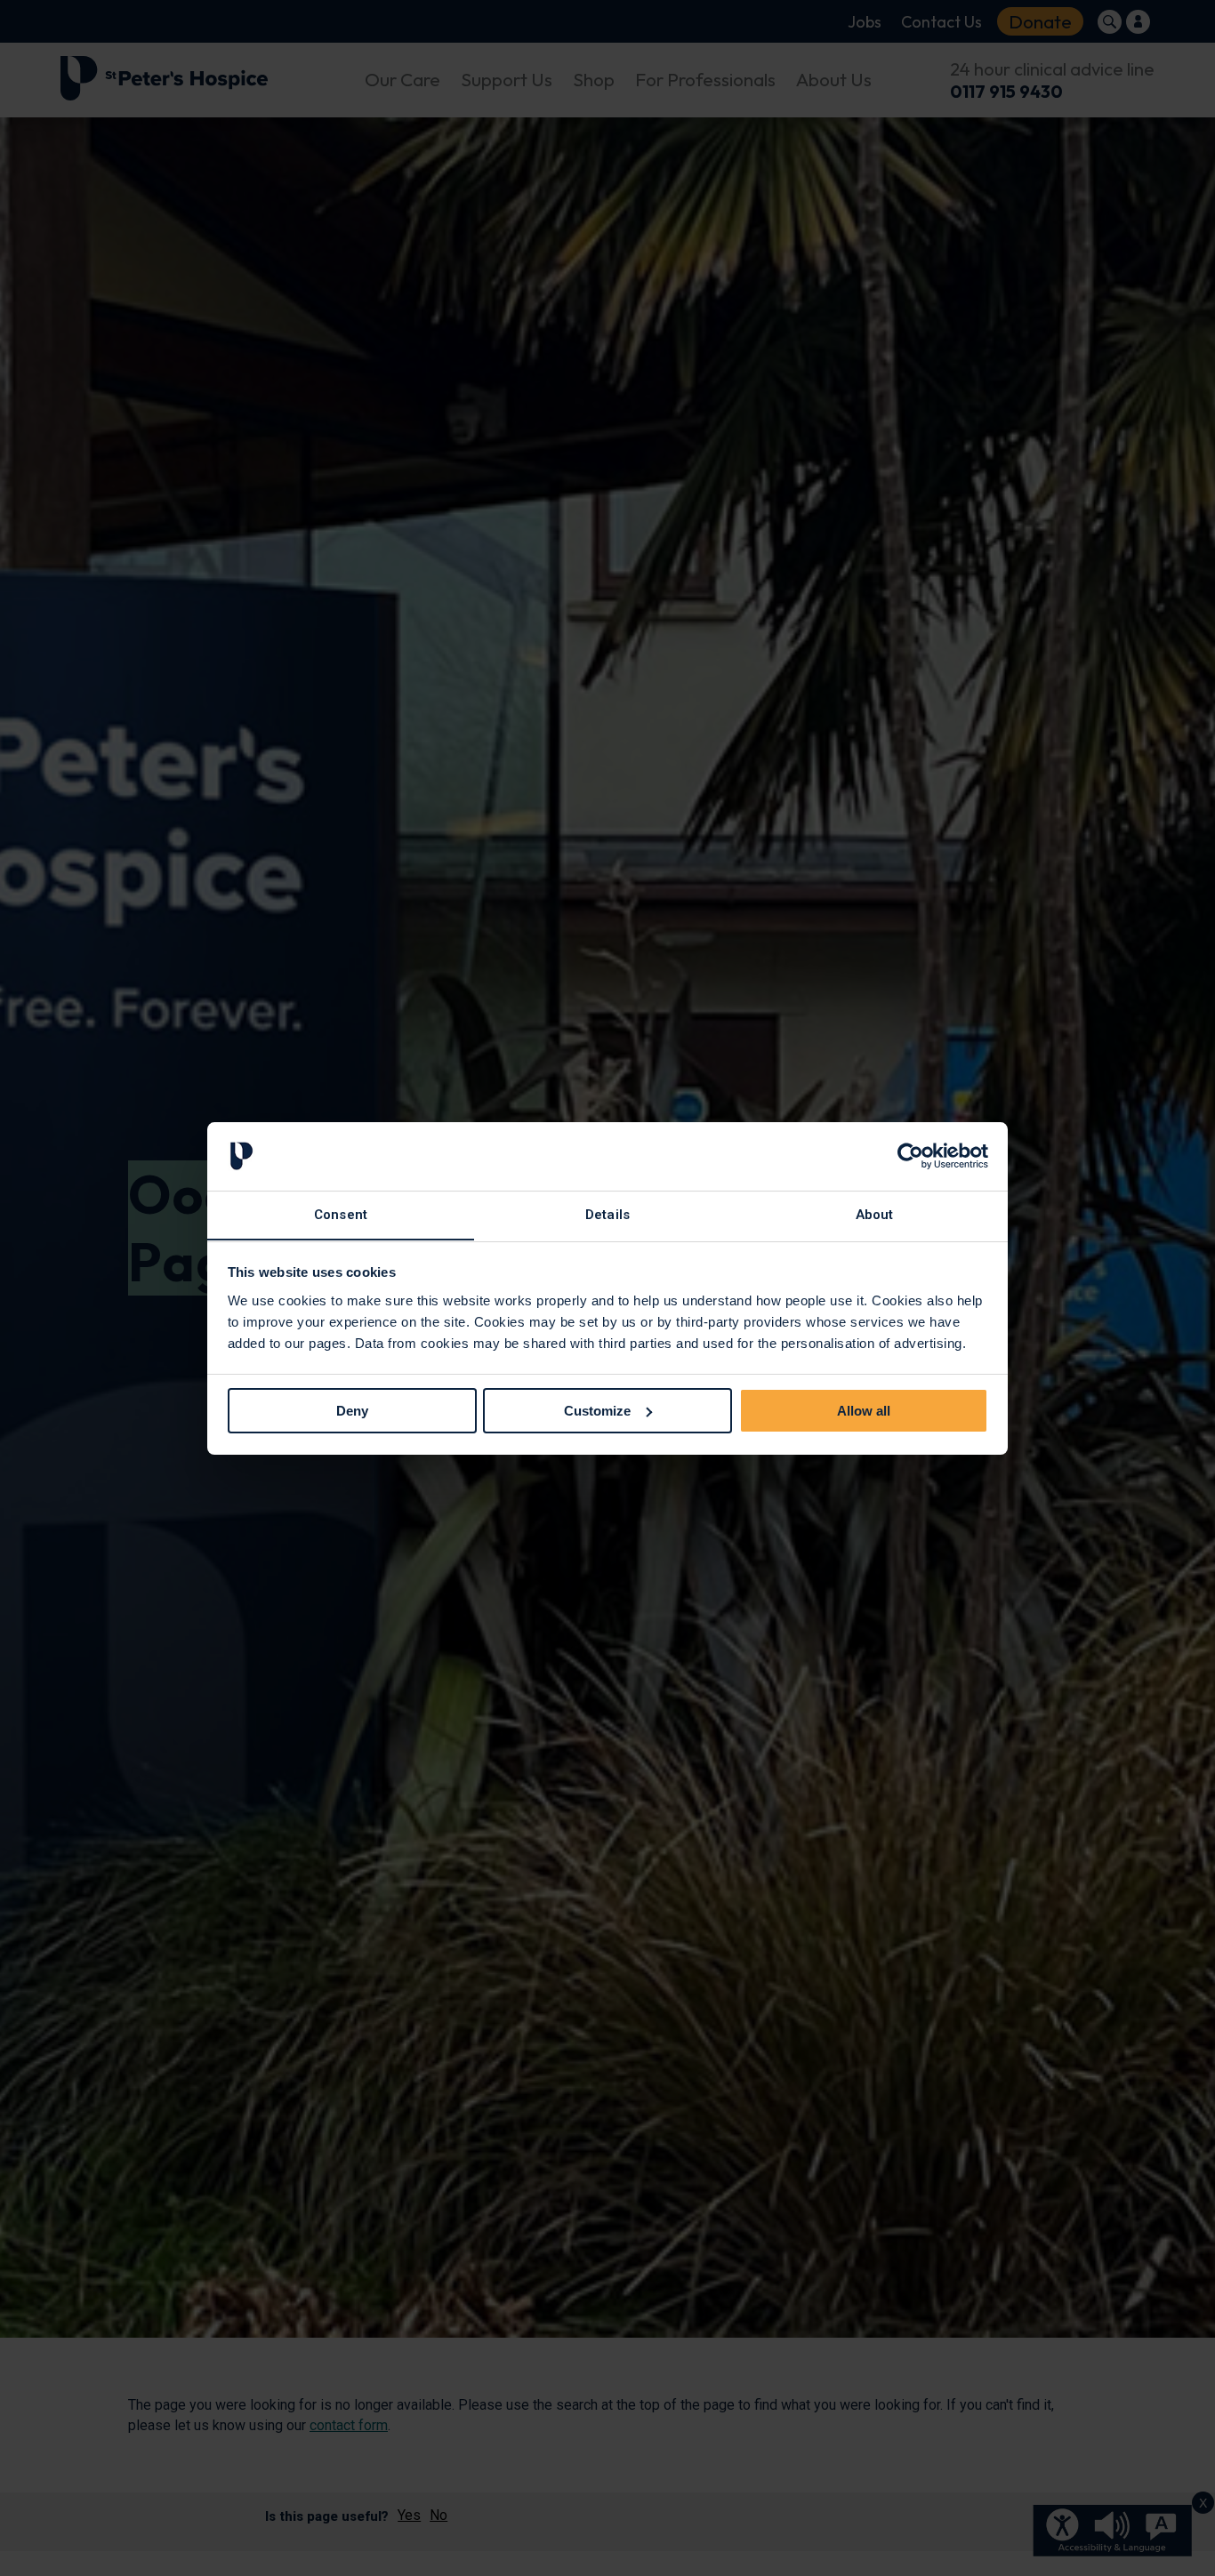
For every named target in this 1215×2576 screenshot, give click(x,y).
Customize (597, 1411)
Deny (352, 1411)
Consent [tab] (341, 1214)
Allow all (864, 1411)
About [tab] (875, 1214)
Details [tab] (607, 1214)
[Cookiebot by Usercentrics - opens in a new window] (910, 1156)
